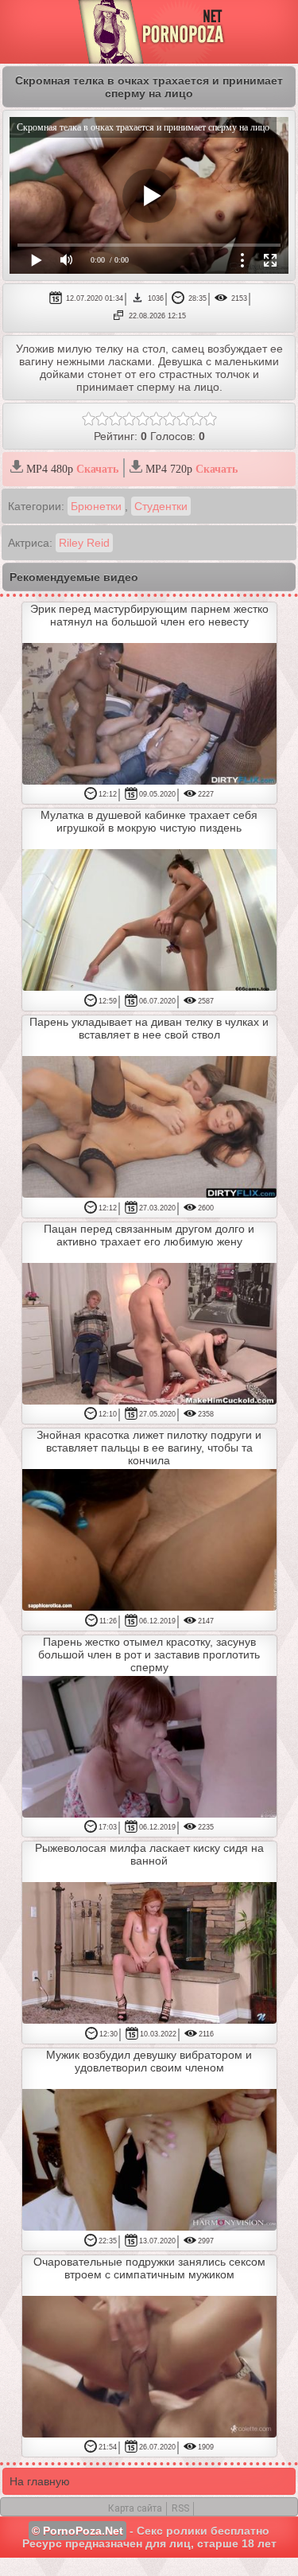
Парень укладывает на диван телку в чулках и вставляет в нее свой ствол (149, 1028)
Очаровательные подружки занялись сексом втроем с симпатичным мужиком (149, 2268)
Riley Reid (84, 543)
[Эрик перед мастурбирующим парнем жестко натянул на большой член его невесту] (149, 715)
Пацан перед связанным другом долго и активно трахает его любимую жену (149, 1235)
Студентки (161, 506)
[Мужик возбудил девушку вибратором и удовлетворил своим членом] (149, 2161)
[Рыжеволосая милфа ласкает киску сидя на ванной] (149, 1954)
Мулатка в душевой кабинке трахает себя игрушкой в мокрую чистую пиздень (149, 821)
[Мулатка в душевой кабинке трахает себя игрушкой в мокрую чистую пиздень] (149, 921)
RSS (180, 2508)
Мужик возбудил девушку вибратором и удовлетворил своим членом (149, 2061)
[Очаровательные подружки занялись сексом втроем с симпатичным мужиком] (149, 2368)
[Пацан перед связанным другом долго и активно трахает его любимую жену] (149, 1335)
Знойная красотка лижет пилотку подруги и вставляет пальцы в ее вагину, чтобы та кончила (149, 1448)
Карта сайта (135, 2508)
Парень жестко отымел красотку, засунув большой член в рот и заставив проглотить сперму (149, 1654)
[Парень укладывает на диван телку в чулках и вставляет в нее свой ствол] (149, 1128)
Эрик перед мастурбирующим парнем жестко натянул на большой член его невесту (149, 615)
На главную (40, 2481)
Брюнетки (96, 506)
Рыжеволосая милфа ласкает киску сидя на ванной (149, 1854)
